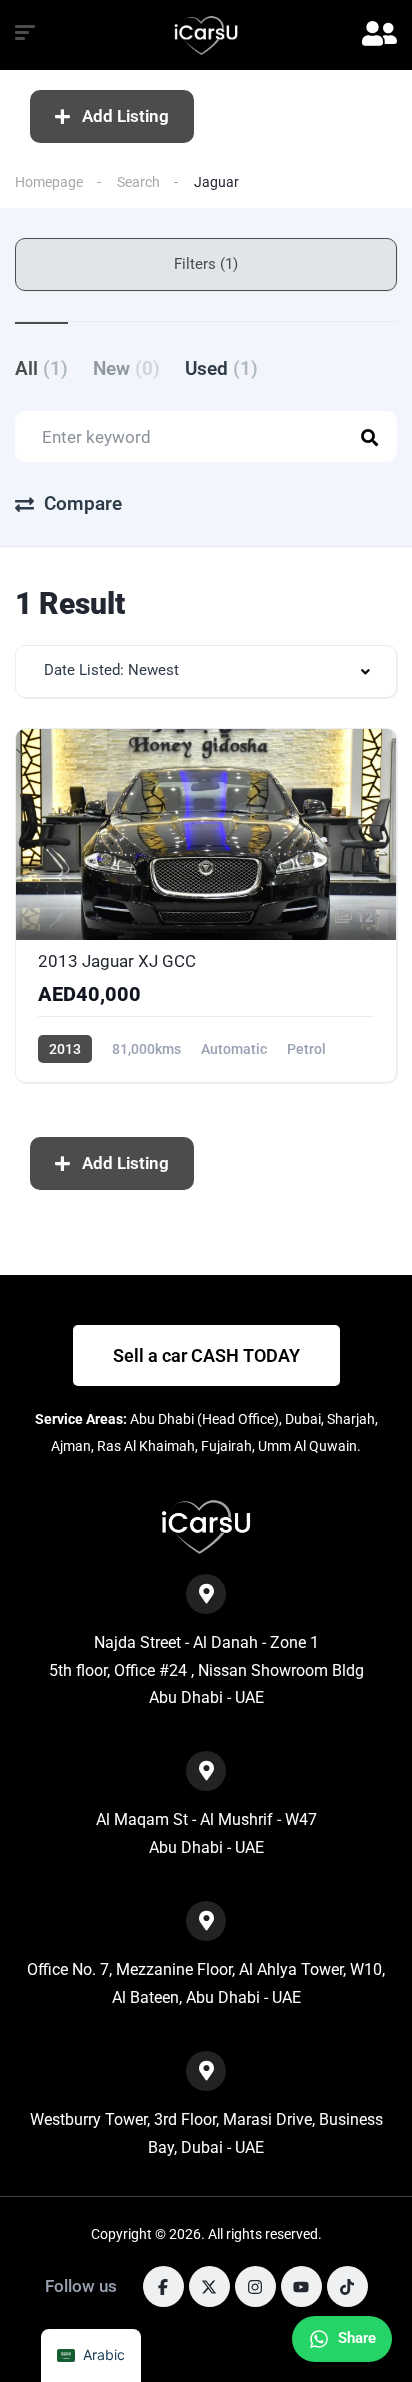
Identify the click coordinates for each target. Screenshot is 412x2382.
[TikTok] (347, 2286)
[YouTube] (301, 2286)
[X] (209, 2286)
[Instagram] (255, 2286)
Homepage (49, 182)
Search (138, 182)
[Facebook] (163, 2286)
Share (357, 2338)
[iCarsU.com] (206, 35)
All (41, 368)
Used (221, 368)
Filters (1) (206, 264)
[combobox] (206, 671)
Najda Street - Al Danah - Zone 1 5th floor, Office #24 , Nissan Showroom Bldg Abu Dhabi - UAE (206, 1670)
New (126, 368)
